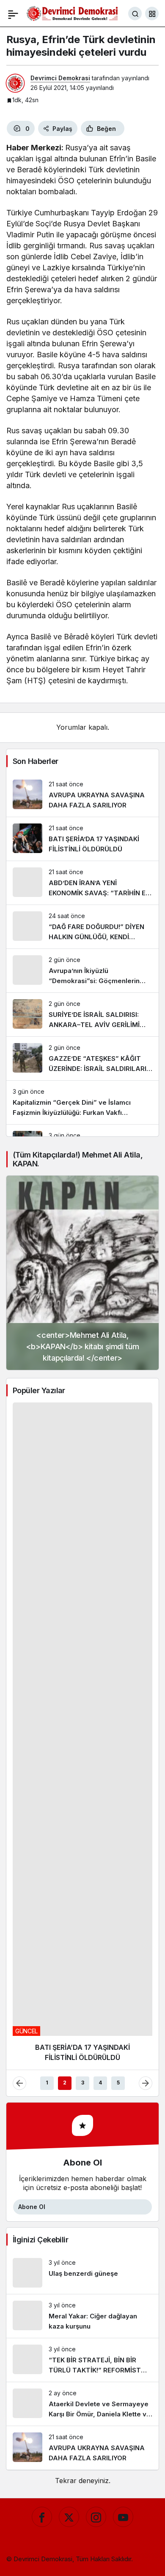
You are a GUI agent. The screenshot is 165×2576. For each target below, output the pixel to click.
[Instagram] (96, 1953)
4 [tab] (100, 1519)
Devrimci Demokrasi (60, 78)
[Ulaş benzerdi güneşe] (82, 1709)
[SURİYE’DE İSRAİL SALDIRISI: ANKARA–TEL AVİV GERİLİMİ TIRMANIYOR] (82, 1015)
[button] (152, 14)
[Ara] (135, 14)
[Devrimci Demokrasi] (72, 13)
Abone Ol (32, 1643)
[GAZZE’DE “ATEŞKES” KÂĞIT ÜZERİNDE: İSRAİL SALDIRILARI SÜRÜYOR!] (82, 1058)
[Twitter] (69, 1953)
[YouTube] (123, 1953)
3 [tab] (83, 1519)
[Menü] (13, 14)
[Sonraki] (146, 1519)
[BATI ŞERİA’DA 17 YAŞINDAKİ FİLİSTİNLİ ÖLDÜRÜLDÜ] (82, 839)
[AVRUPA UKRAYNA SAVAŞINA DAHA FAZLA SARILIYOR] (82, 795)
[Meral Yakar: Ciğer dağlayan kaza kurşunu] (82, 1752)
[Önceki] (19, 1519)
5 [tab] (118, 1519)
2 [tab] (65, 1519)
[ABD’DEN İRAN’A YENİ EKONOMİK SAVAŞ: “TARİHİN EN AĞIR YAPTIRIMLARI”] (82, 883)
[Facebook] (42, 1953)
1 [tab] (47, 1519)
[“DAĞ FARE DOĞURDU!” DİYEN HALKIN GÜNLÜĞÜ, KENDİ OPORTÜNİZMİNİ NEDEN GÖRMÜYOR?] (82, 927)
